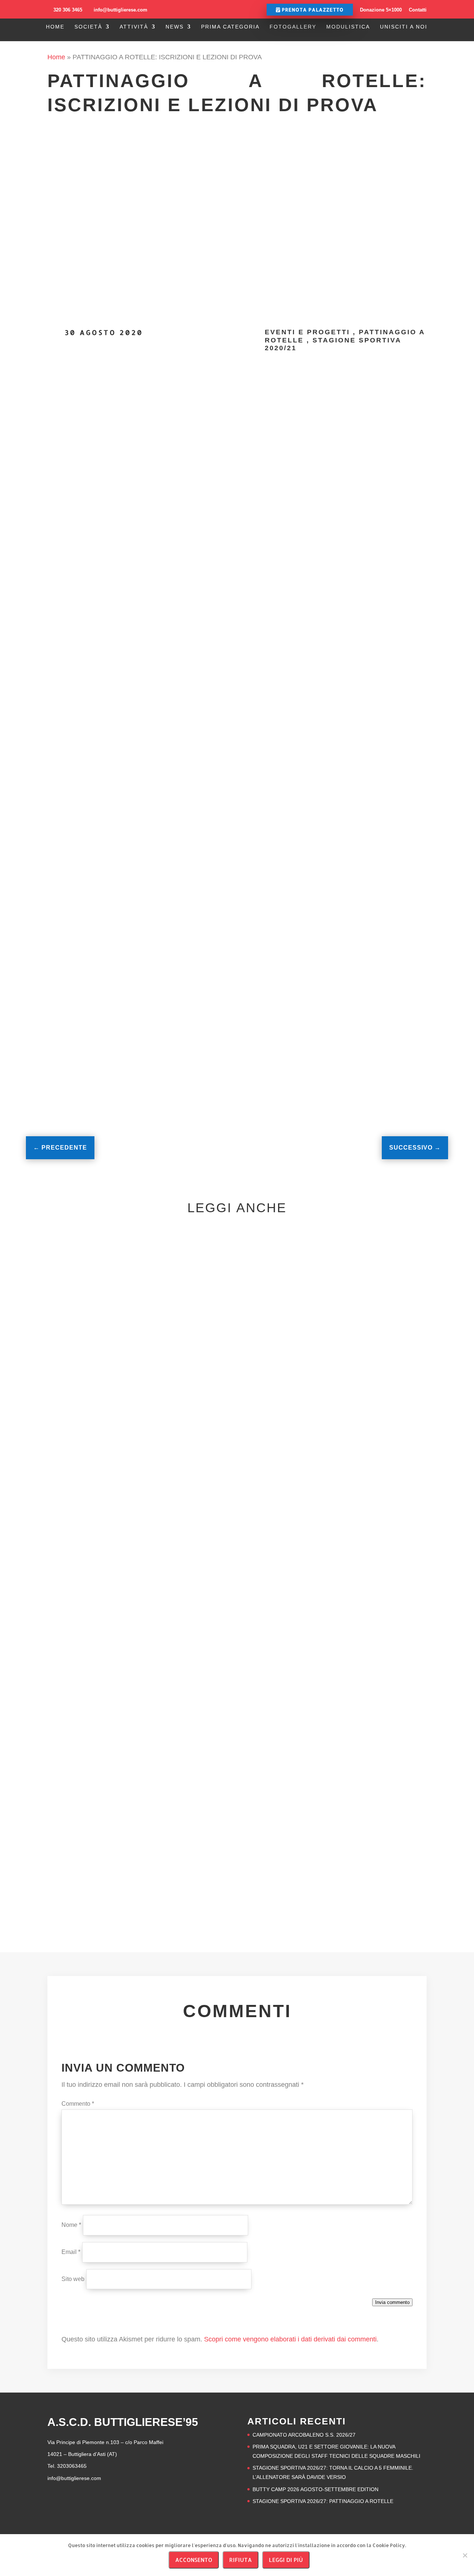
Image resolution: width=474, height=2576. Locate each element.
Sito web (73, 2279)
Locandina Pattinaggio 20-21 (149, 1010)
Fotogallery (293, 27)
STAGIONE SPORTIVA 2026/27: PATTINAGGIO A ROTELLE (323, 2501)
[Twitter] (403, 403)
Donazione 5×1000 (381, 10)
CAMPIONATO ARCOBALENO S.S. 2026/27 (154, 1495)
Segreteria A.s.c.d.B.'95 (161, 402)
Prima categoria (230, 27)
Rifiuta (241, 2560)
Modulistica (348, 27)
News (175, 27)
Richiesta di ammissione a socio (171, 1029)
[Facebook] (394, 403)
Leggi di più (286, 2560)
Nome (71, 2225)
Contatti (418, 10)
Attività (134, 27)
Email (71, 2252)
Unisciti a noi (404, 27)
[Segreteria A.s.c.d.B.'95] (81, 418)
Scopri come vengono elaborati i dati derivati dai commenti (290, 2339)
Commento (78, 2104)
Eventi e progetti (307, 332)
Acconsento (194, 2560)
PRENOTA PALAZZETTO (312, 10)
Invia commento (392, 2302)
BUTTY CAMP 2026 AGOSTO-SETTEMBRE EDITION (174, 1836)
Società (88, 27)
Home (55, 27)
